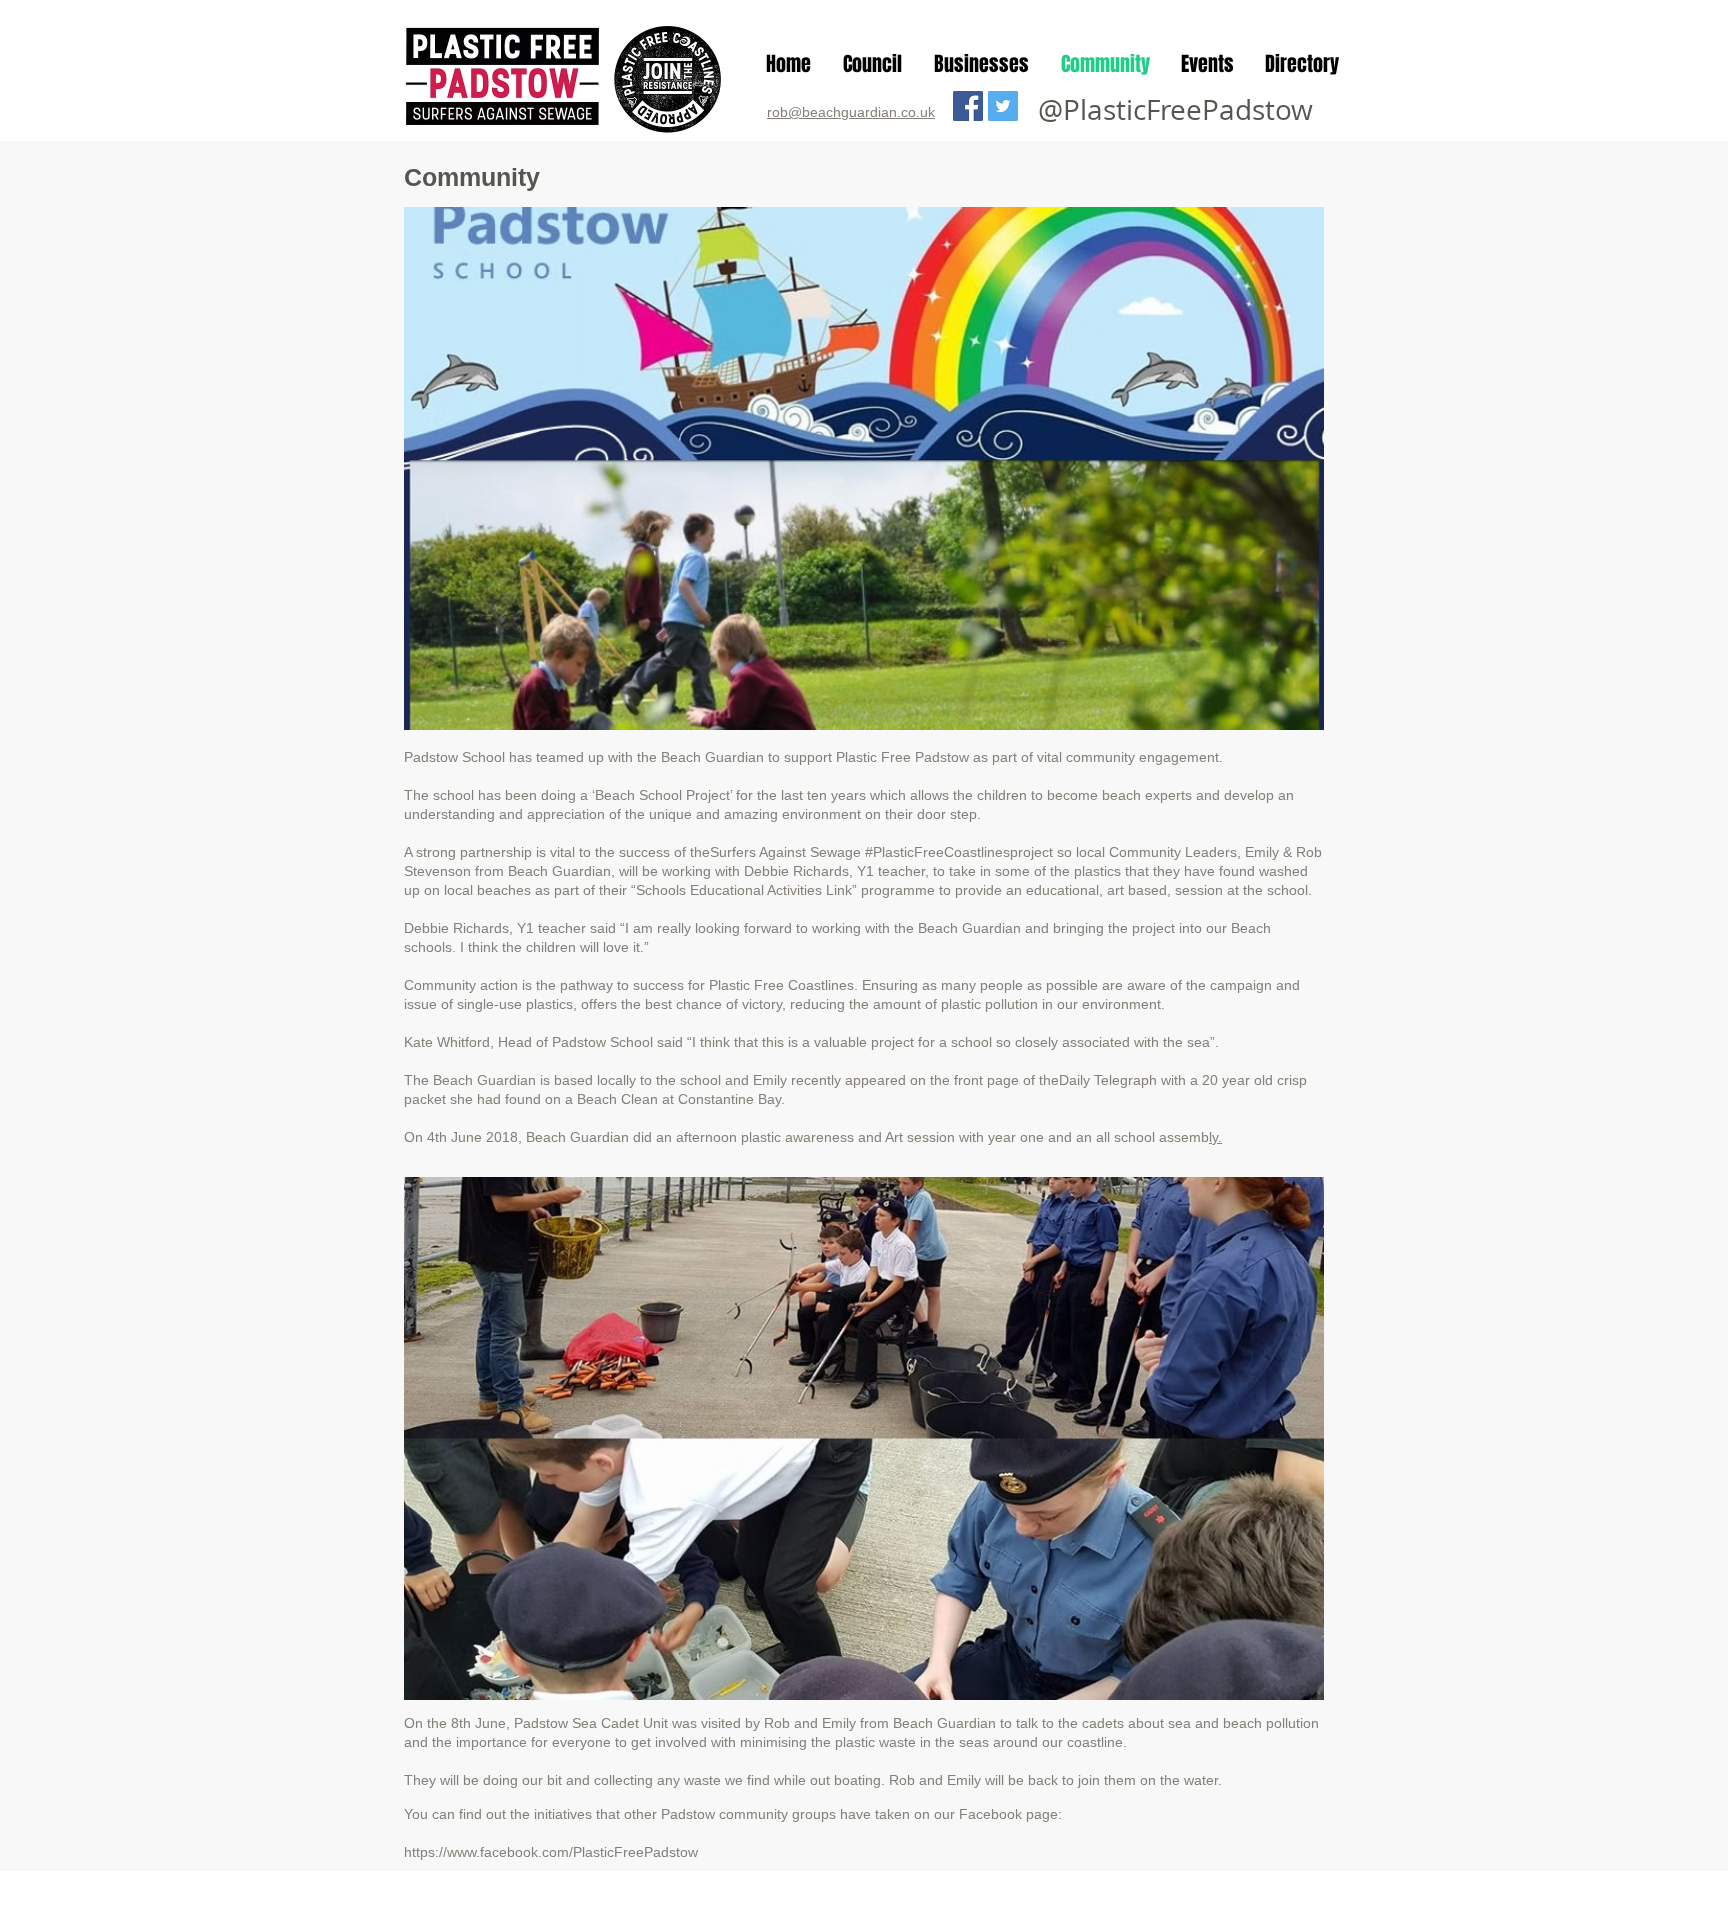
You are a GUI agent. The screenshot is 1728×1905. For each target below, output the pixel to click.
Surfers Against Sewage (785, 852)
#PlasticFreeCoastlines (937, 852)
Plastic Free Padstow (902, 757)
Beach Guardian (712, 757)
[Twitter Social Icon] (1003, 106)
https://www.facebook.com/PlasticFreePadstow (551, 1852)
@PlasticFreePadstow (1175, 109)
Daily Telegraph (1108, 1080)
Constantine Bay (729, 1099)
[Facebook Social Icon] (968, 106)
